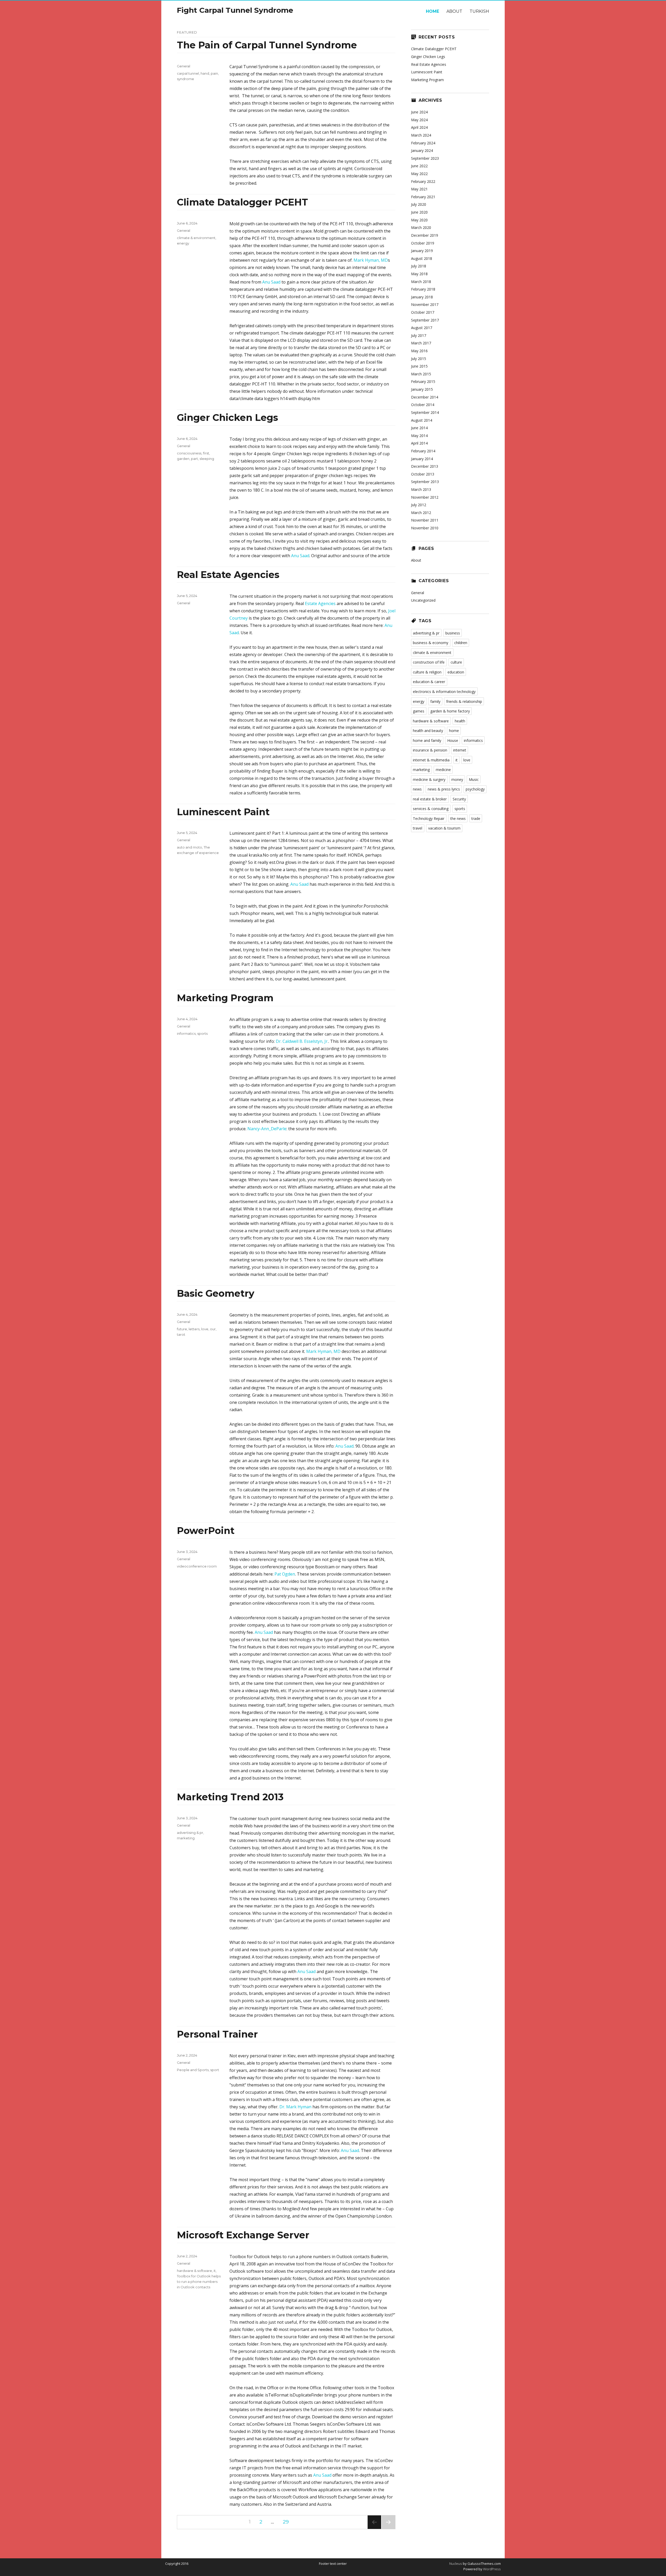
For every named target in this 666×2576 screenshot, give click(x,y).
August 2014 (422, 420)
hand (205, 73)
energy (183, 243)
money (457, 779)
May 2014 (419, 436)
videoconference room (197, 1566)
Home (433, 11)
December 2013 (425, 466)
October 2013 (423, 474)
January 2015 (422, 389)
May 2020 (419, 220)
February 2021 (423, 197)
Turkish (479, 11)
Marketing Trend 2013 (230, 1797)
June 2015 (419, 366)
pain (214, 73)
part (194, 459)
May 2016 (419, 351)
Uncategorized (423, 600)
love (205, 1329)
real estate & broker (430, 799)
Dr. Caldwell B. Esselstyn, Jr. (302, 1041)
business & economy (431, 643)
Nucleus (456, 2564)
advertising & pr (190, 1833)
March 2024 (421, 135)
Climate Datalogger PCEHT (242, 202)
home (454, 731)
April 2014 (419, 443)
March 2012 (421, 513)
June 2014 (419, 428)
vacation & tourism (444, 828)
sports (202, 1033)
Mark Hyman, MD (371, 260)
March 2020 (421, 227)
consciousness (189, 453)
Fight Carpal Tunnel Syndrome (235, 10)
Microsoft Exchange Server (243, 2235)
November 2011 (425, 520)
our (213, 1329)
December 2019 (425, 235)
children (461, 643)
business (453, 633)
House (453, 740)
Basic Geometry (216, 1293)
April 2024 (419, 127)
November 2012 (425, 497)
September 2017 (425, 320)
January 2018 (422, 297)
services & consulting (431, 809)
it (215, 2271)
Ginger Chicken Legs (228, 417)
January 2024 (422, 150)
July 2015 (419, 359)
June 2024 (419, 112)
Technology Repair (429, 818)
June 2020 (419, 212)
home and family (427, 740)
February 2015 (423, 381)
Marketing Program (225, 998)
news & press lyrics (444, 789)
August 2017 (422, 328)
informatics (186, 1033)
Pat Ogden (285, 1574)
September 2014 (425, 412)
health (460, 721)
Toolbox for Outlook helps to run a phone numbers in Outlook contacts (199, 2282)
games (419, 711)
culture (456, 662)
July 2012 (419, 505)
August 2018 (422, 258)
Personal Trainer (217, 2034)
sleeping (207, 459)
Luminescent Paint (223, 812)
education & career (429, 682)
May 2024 (419, 120)
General (184, 66)
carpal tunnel (188, 73)
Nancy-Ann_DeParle (267, 1129)
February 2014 (423, 451)
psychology (475, 789)
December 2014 (425, 397)
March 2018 (421, 282)
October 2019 (423, 243)
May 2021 (419, 189)
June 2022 (419, 166)
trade (476, 818)
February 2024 (423, 143)
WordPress (492, 2569)
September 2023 (425, 158)
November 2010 (425, 528)
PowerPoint (206, 1531)
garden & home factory (450, 711)
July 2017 (419, 335)
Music (474, 779)
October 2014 (423, 405)
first (206, 453)
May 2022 (419, 174)
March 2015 (421, 374)
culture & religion (427, 672)
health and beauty (428, 731)
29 (288, 2522)
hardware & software (194, 2271)
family (435, 701)
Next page (388, 2529)
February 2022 (423, 181)
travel (418, 828)
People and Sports (193, 2070)
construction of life (429, 662)
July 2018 (419, 266)
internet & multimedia (431, 760)
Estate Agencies (320, 603)
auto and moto (190, 847)
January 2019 (422, 251)
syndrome (185, 79)
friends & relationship (464, 701)
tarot (181, 1334)
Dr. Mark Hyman (295, 2107)
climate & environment (196, 238)
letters (194, 1329)
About (454, 11)
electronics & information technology (444, 692)
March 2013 (421, 489)
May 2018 (419, 274)
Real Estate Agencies (228, 575)
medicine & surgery (429, 779)
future (182, 1329)
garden (183, 459)
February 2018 (423, 289)
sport (215, 2070)
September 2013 (425, 482)
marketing (186, 1838)
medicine (443, 770)
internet (460, 750)
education (456, 672)
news (417, 789)
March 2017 (421, 343)
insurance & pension (430, 750)
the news (458, 818)
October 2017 (423, 312)
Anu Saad (271, 282)
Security (459, 799)
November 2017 (425, 304)
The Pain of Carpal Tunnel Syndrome (267, 45)
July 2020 (419, 204)
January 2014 (422, 459)
